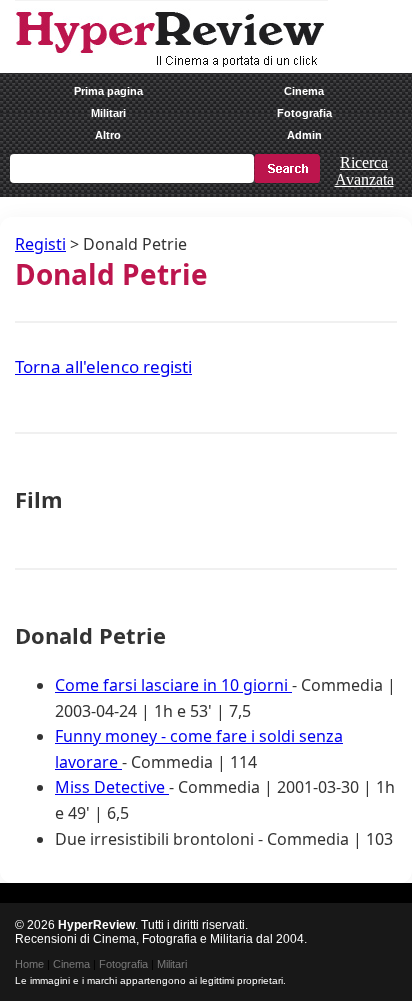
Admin (304, 135)
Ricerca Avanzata (364, 171)
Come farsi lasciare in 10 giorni (173, 685)
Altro (108, 135)
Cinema (304, 91)
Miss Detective (112, 787)
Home (29, 964)
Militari (108, 113)
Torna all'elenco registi (103, 366)
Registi (40, 244)
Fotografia (304, 113)
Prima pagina (108, 91)
